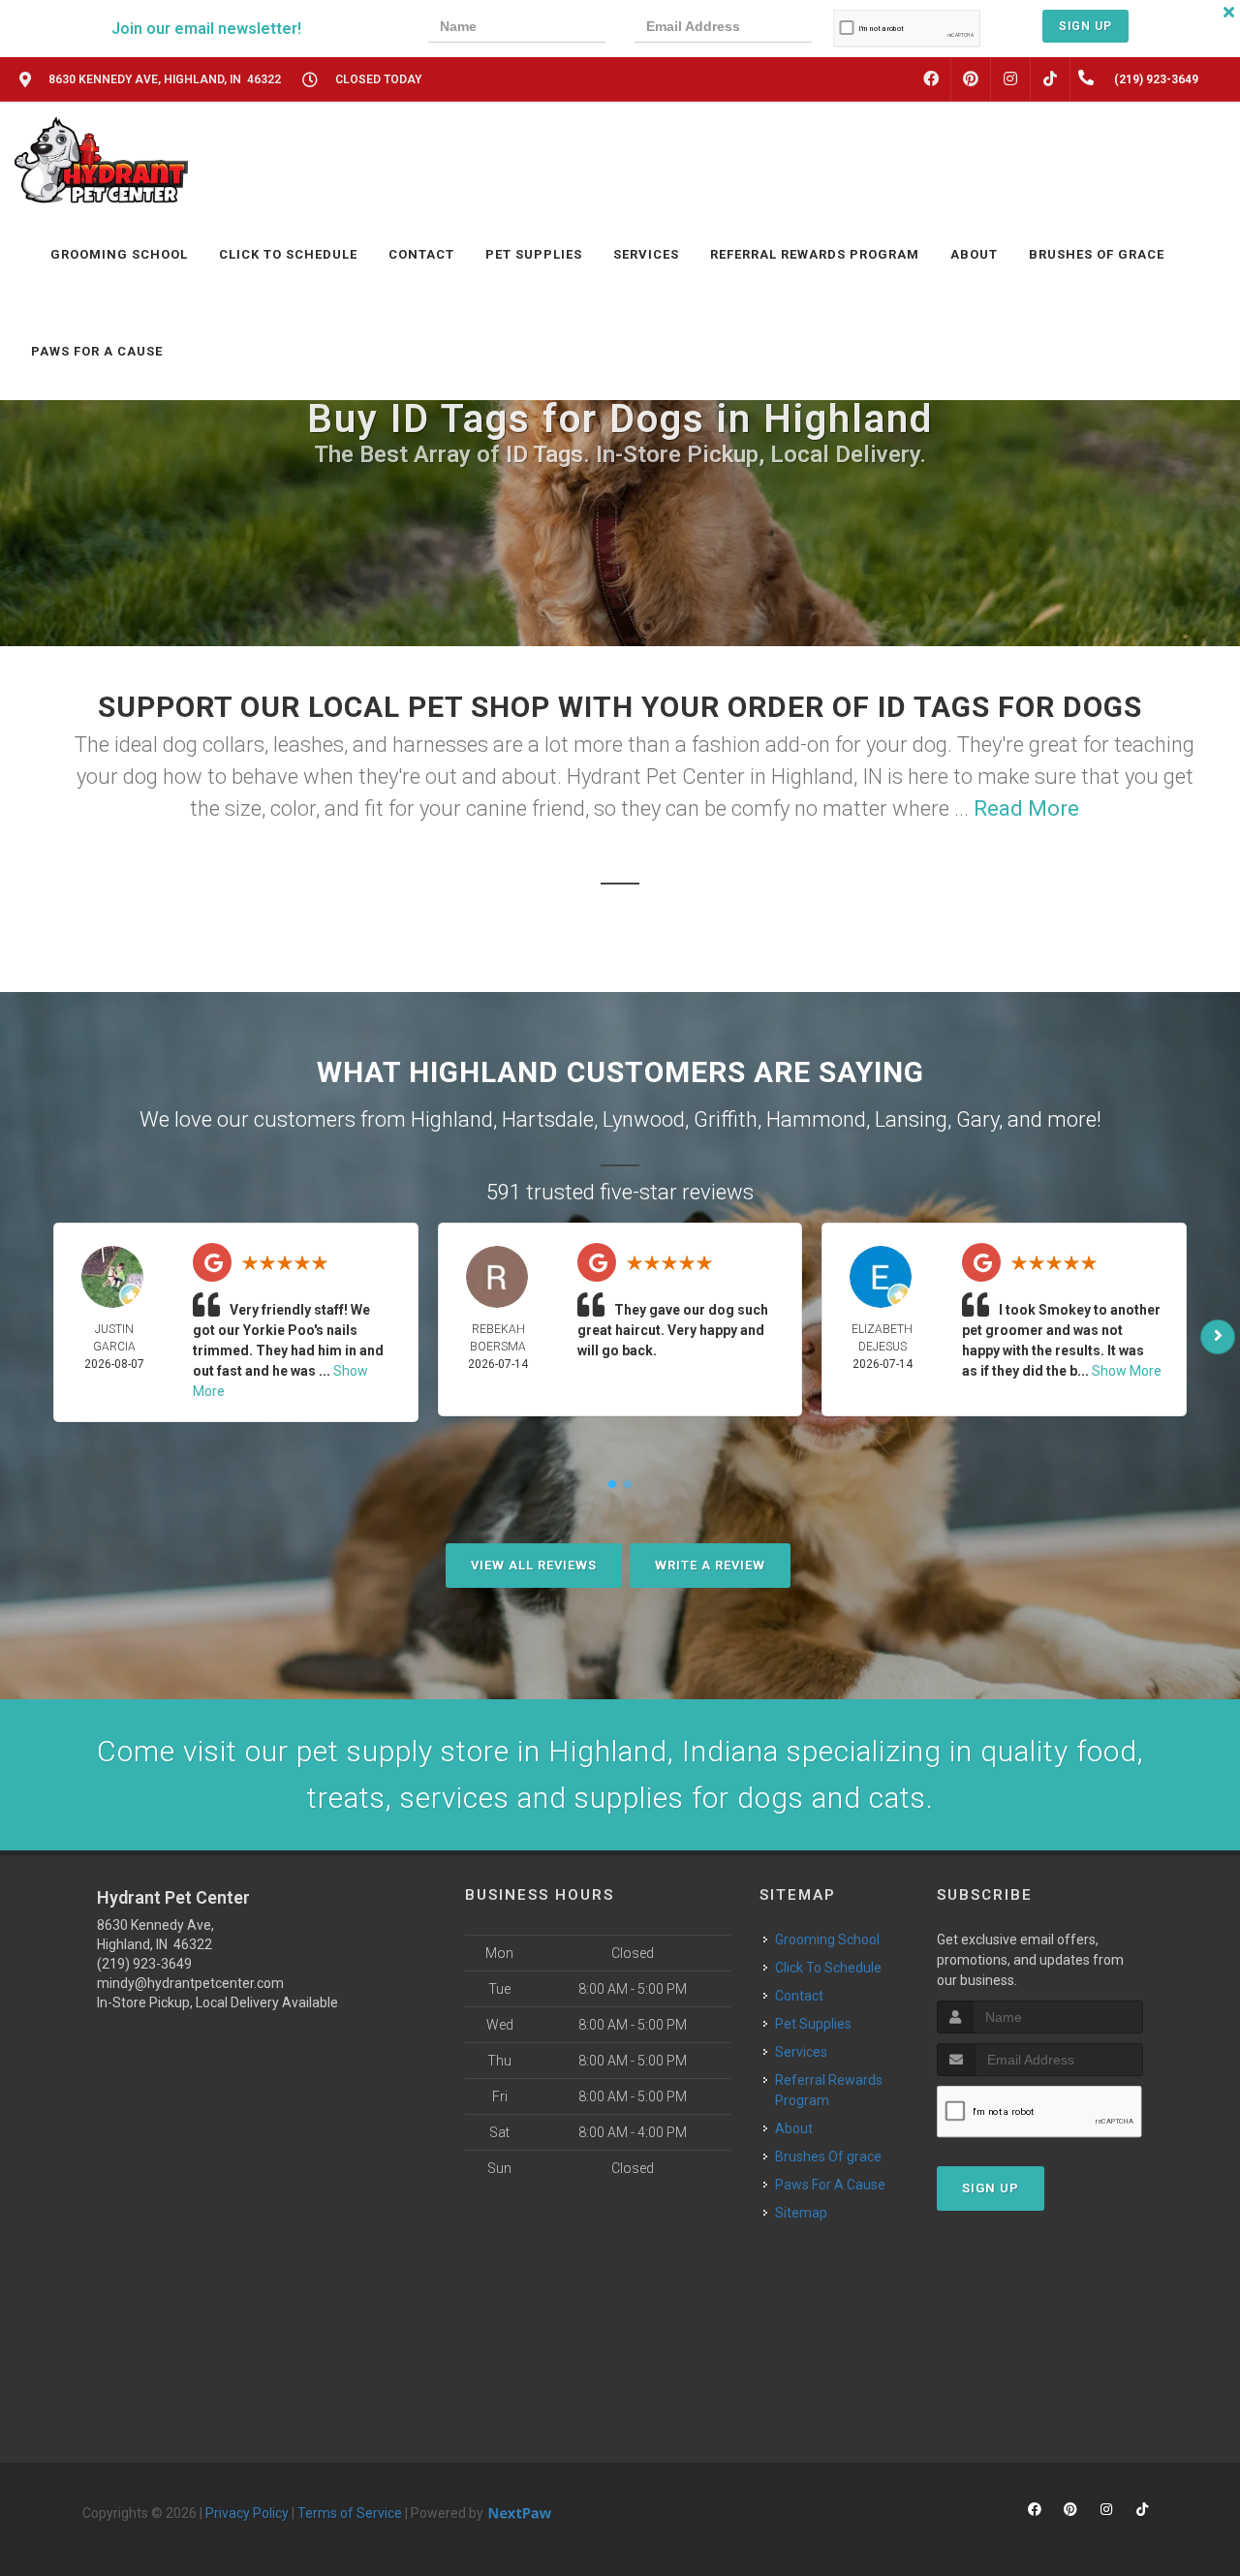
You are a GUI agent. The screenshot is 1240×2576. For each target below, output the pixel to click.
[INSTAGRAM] (1010, 79)
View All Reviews (534, 1565)
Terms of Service (350, 2513)
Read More (1026, 808)
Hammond (816, 1119)
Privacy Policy (247, 2513)
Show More (1127, 1371)
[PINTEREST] (971, 79)
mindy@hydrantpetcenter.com (190, 1983)
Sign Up (1085, 26)
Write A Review (710, 1565)
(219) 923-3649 (144, 1964)
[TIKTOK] (1050, 79)
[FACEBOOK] (931, 79)
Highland (452, 1119)
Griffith (726, 1119)
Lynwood (644, 1119)
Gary (977, 1119)
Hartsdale (548, 1119)
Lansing (911, 1119)
